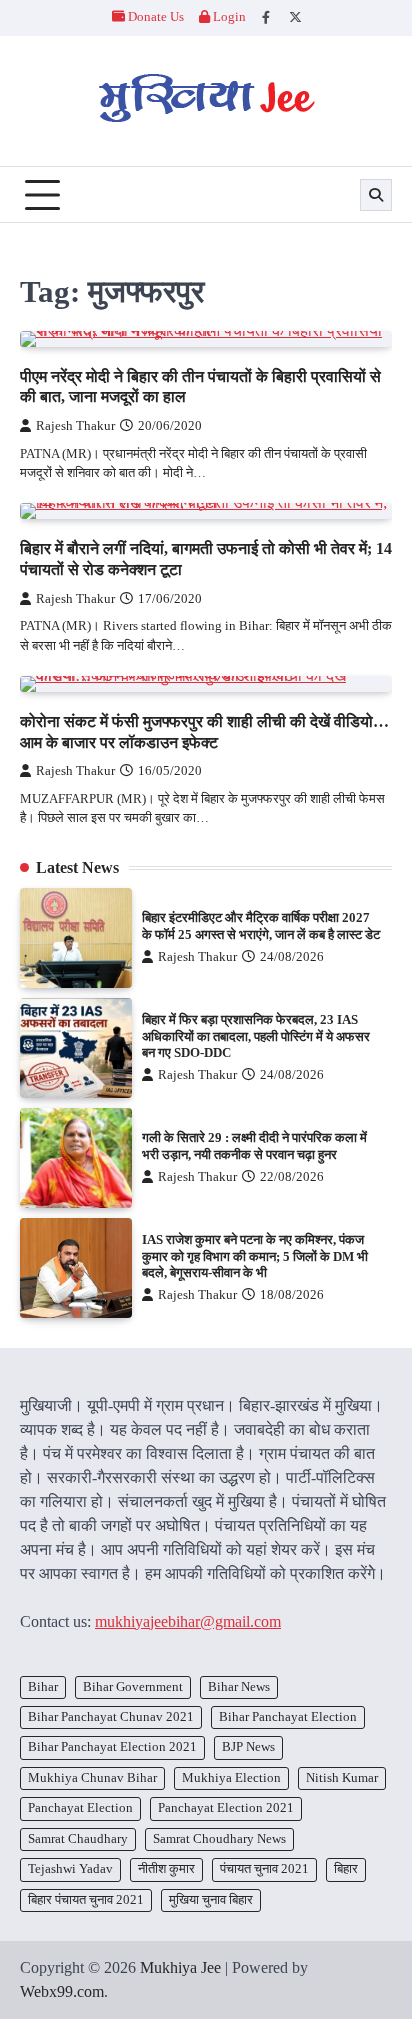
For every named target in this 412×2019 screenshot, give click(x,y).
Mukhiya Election (231, 1778)
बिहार (346, 1869)
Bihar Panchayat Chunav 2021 (111, 1717)
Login (228, 17)
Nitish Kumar (342, 1778)
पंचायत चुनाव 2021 (264, 1869)
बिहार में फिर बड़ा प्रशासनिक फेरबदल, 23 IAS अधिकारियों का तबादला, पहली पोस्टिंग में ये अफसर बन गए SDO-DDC (256, 1036)
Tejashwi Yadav (70, 1869)
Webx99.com (62, 1991)
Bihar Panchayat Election (288, 1717)
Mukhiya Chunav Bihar (92, 1778)
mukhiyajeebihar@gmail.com (188, 1621)
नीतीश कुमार (166, 1869)
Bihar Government (133, 1687)
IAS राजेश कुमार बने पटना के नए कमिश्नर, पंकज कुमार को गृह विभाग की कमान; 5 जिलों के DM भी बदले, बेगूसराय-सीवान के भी (255, 1256)
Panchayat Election (80, 1808)
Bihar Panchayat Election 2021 (112, 1747)
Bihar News (239, 1687)
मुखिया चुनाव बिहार (211, 1900)
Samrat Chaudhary (78, 1839)
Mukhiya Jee (180, 1967)
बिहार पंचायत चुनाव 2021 (86, 1900)
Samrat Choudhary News (219, 1839)
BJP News (248, 1747)
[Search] (376, 195)
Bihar (43, 1687)
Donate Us (156, 17)
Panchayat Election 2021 (226, 1808)
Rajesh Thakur (75, 426)
